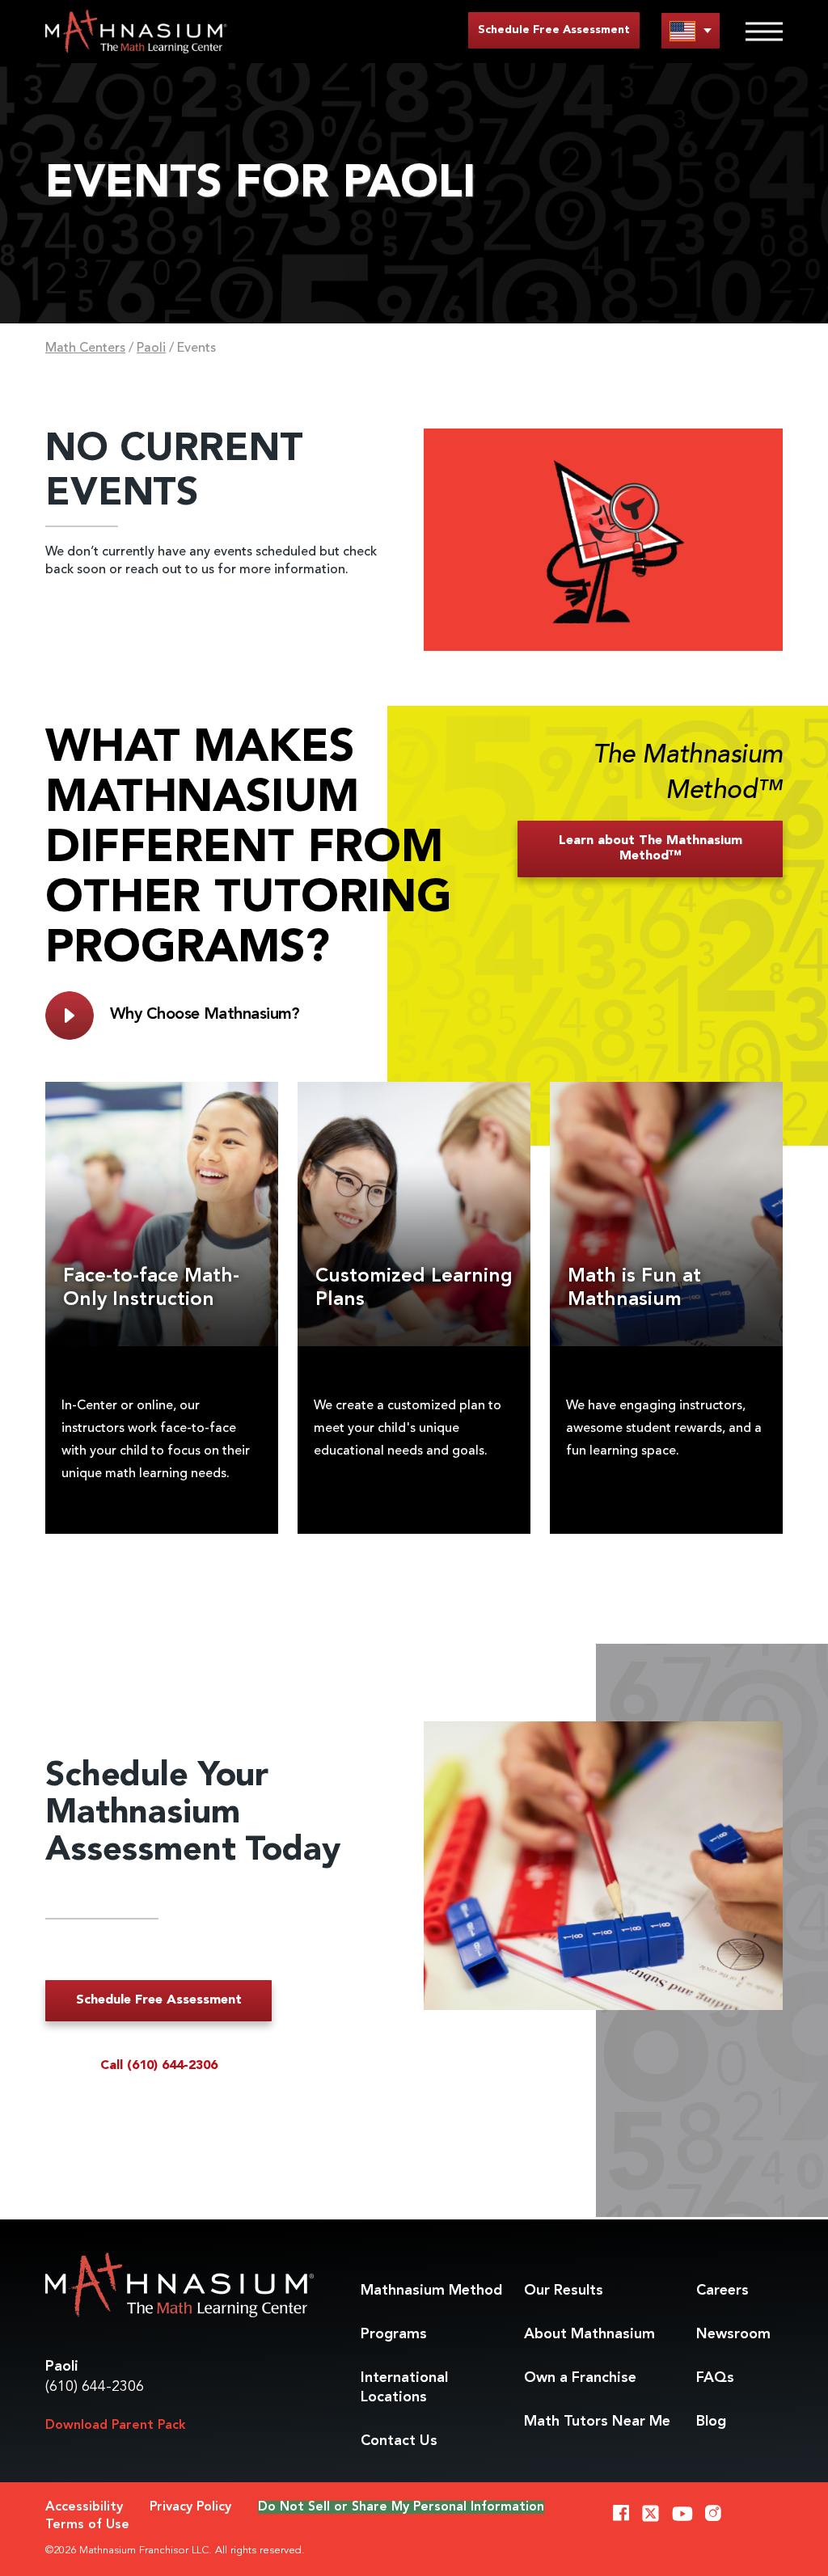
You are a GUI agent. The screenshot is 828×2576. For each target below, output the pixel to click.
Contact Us (399, 2441)
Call (159, 2066)
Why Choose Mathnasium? (205, 1015)
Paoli (151, 348)
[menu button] (691, 30)
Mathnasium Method (431, 2291)
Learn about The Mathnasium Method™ (651, 849)
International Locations (404, 2388)
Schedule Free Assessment (554, 30)
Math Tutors (597, 2422)
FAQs (715, 2378)
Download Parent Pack (116, 2426)
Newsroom (733, 2334)
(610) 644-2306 (95, 2387)
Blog (711, 2422)
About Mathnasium (589, 2334)
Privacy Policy (190, 2507)
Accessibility (84, 2507)
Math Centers (85, 348)
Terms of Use (87, 2525)
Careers (722, 2291)
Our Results (564, 2291)
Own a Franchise (580, 2378)
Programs (394, 2334)
